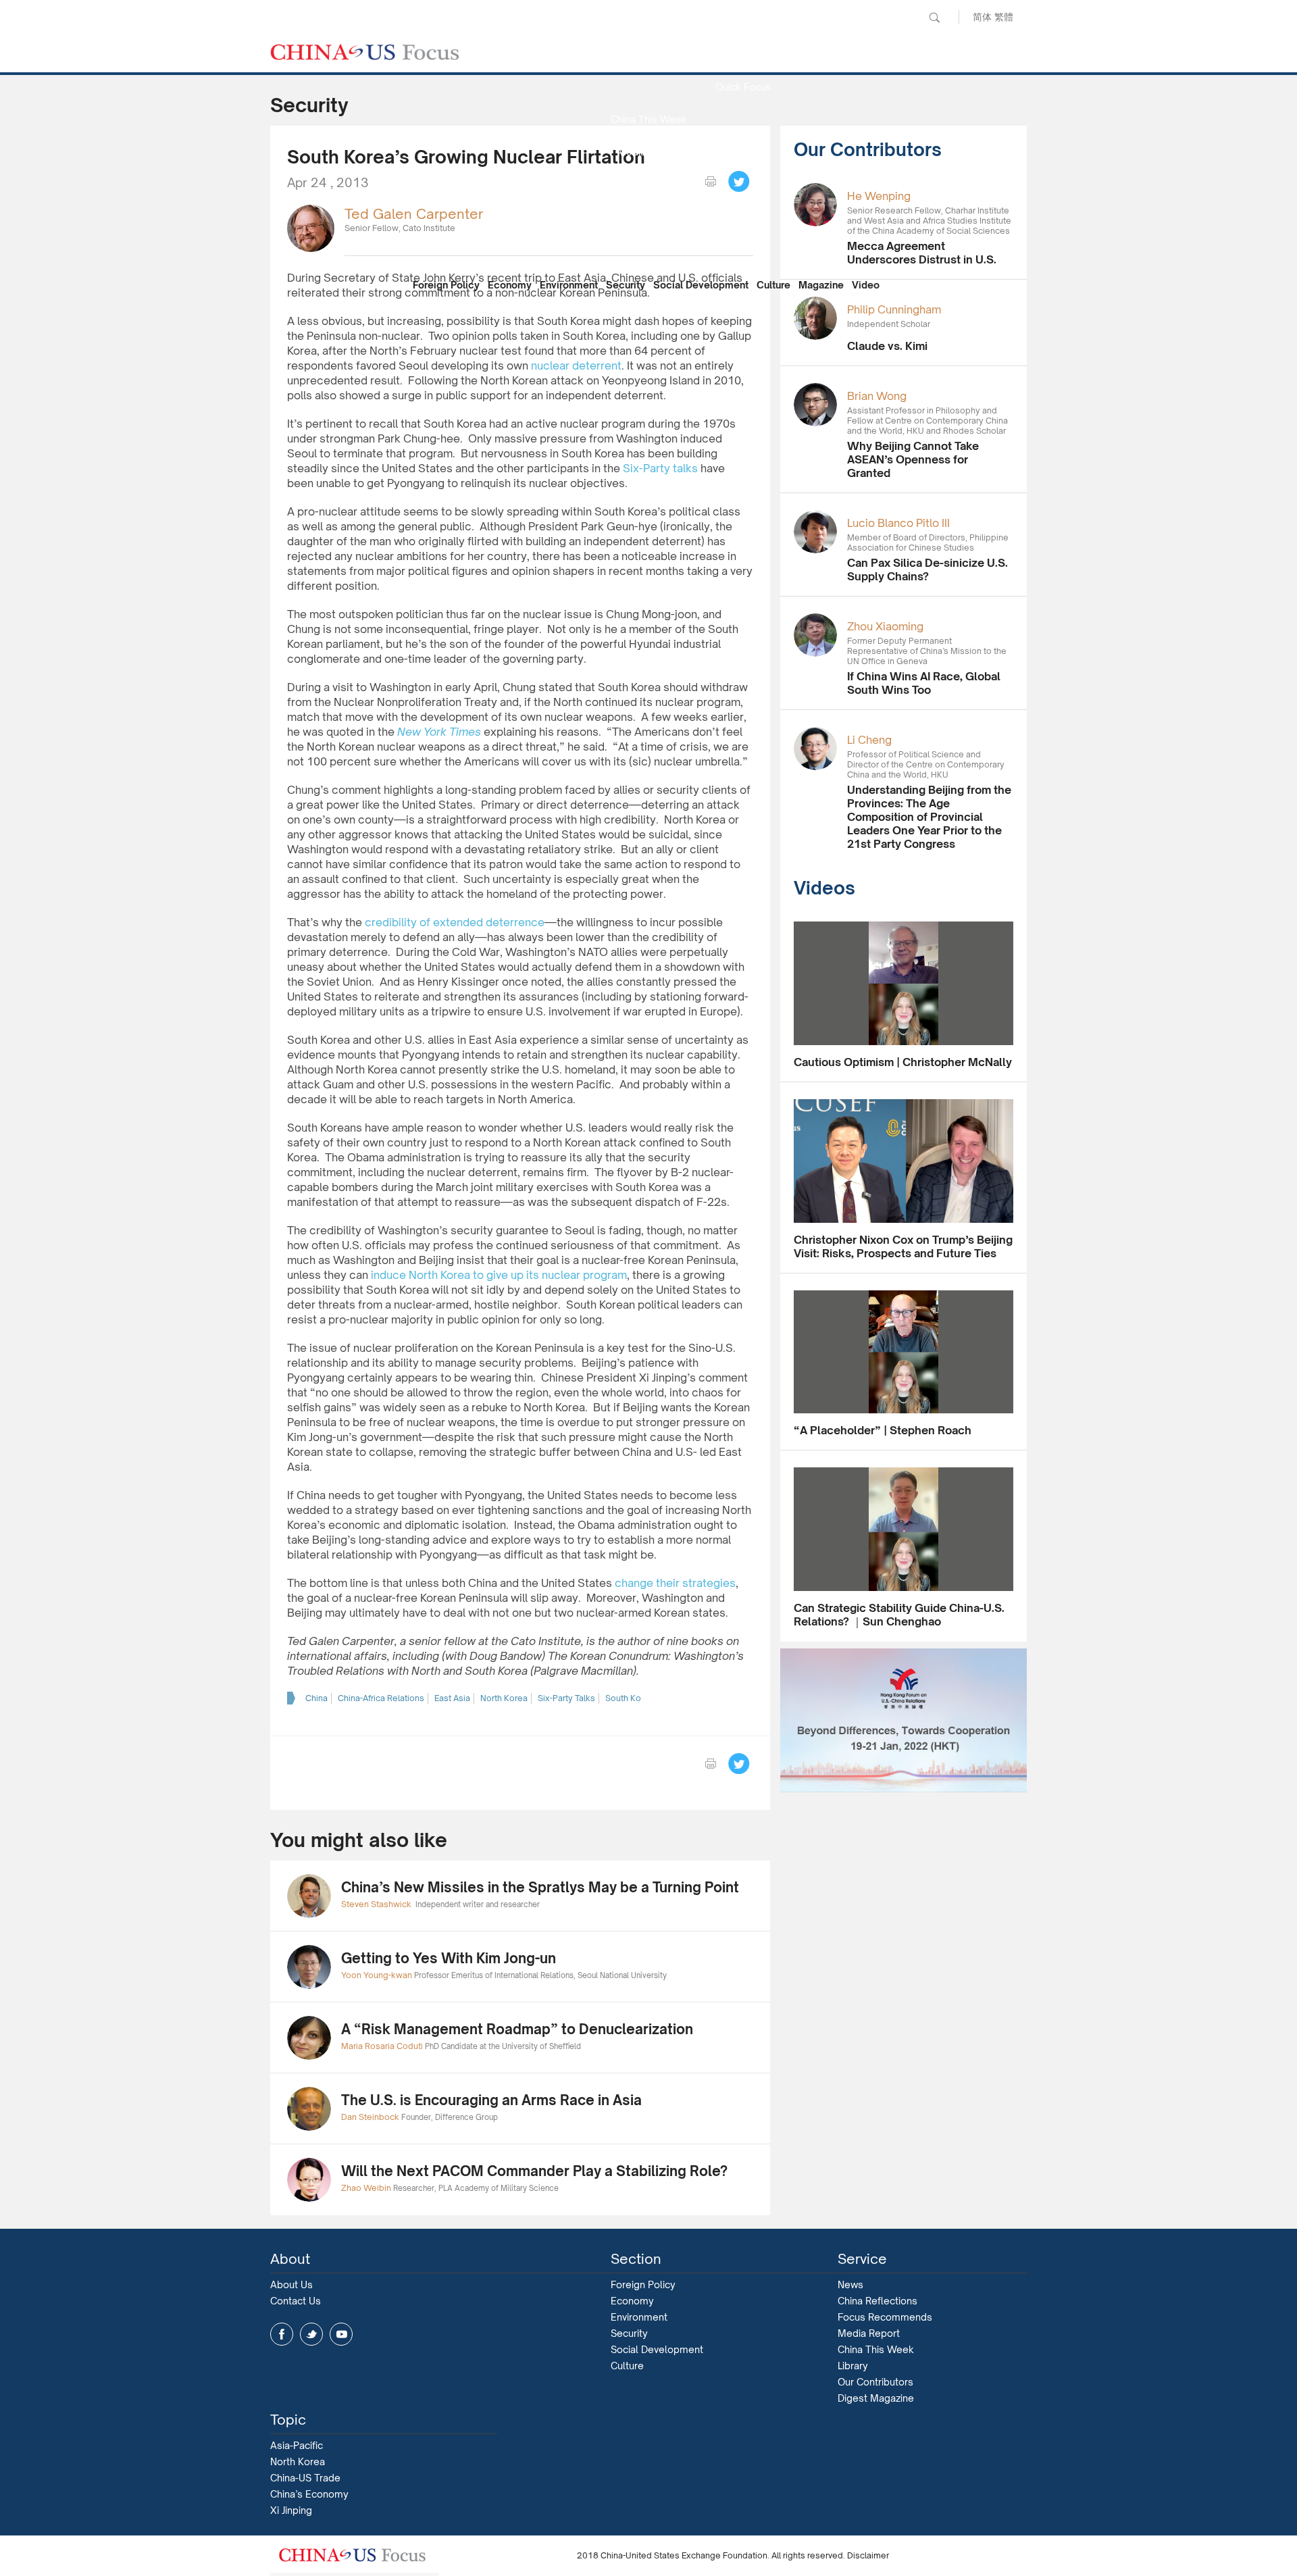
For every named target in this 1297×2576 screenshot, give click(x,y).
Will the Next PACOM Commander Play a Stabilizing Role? (534, 2171)
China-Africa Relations (381, 1698)
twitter (311, 2334)
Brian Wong (877, 396)
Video (866, 285)
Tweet (739, 182)
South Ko (623, 1698)
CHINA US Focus (365, 52)
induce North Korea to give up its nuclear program (499, 1275)
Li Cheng (869, 740)
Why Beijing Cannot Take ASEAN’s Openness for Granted (913, 459)
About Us (291, 2284)
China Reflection (648, 217)
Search (934, 18)
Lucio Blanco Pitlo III (898, 523)
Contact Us (296, 2301)
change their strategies (675, 1583)
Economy (510, 285)
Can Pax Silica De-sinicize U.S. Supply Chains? (927, 570)
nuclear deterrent (576, 365)
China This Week (649, 119)
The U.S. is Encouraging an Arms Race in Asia (491, 2100)
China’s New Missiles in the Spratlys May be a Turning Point (540, 1887)
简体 (982, 17)
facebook (282, 2334)
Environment (569, 285)
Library (853, 2366)
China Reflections (878, 2301)
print (711, 182)
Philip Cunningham (894, 309)
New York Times (439, 732)
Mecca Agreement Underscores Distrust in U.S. (922, 253)
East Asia (452, 1698)
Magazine (821, 285)
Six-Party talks (660, 468)
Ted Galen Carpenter (414, 214)
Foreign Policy (446, 285)
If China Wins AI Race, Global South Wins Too (924, 683)
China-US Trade (305, 2478)
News (743, 54)
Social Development (701, 285)
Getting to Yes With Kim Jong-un (449, 1958)
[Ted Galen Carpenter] (311, 227)
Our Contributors (648, 249)
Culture (773, 285)
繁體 (1004, 17)
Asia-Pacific (297, 2445)
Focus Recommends (648, 184)
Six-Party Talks (566, 1698)
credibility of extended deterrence (455, 922)
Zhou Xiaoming (885, 626)
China (316, 1698)
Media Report (648, 152)
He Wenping (879, 196)
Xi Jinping (291, 2510)
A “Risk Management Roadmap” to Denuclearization (517, 2029)
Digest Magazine (876, 2398)
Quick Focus (743, 87)
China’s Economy (309, 2494)
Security (626, 285)
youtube (341, 2334)
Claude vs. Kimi (887, 346)
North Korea (504, 1698)
